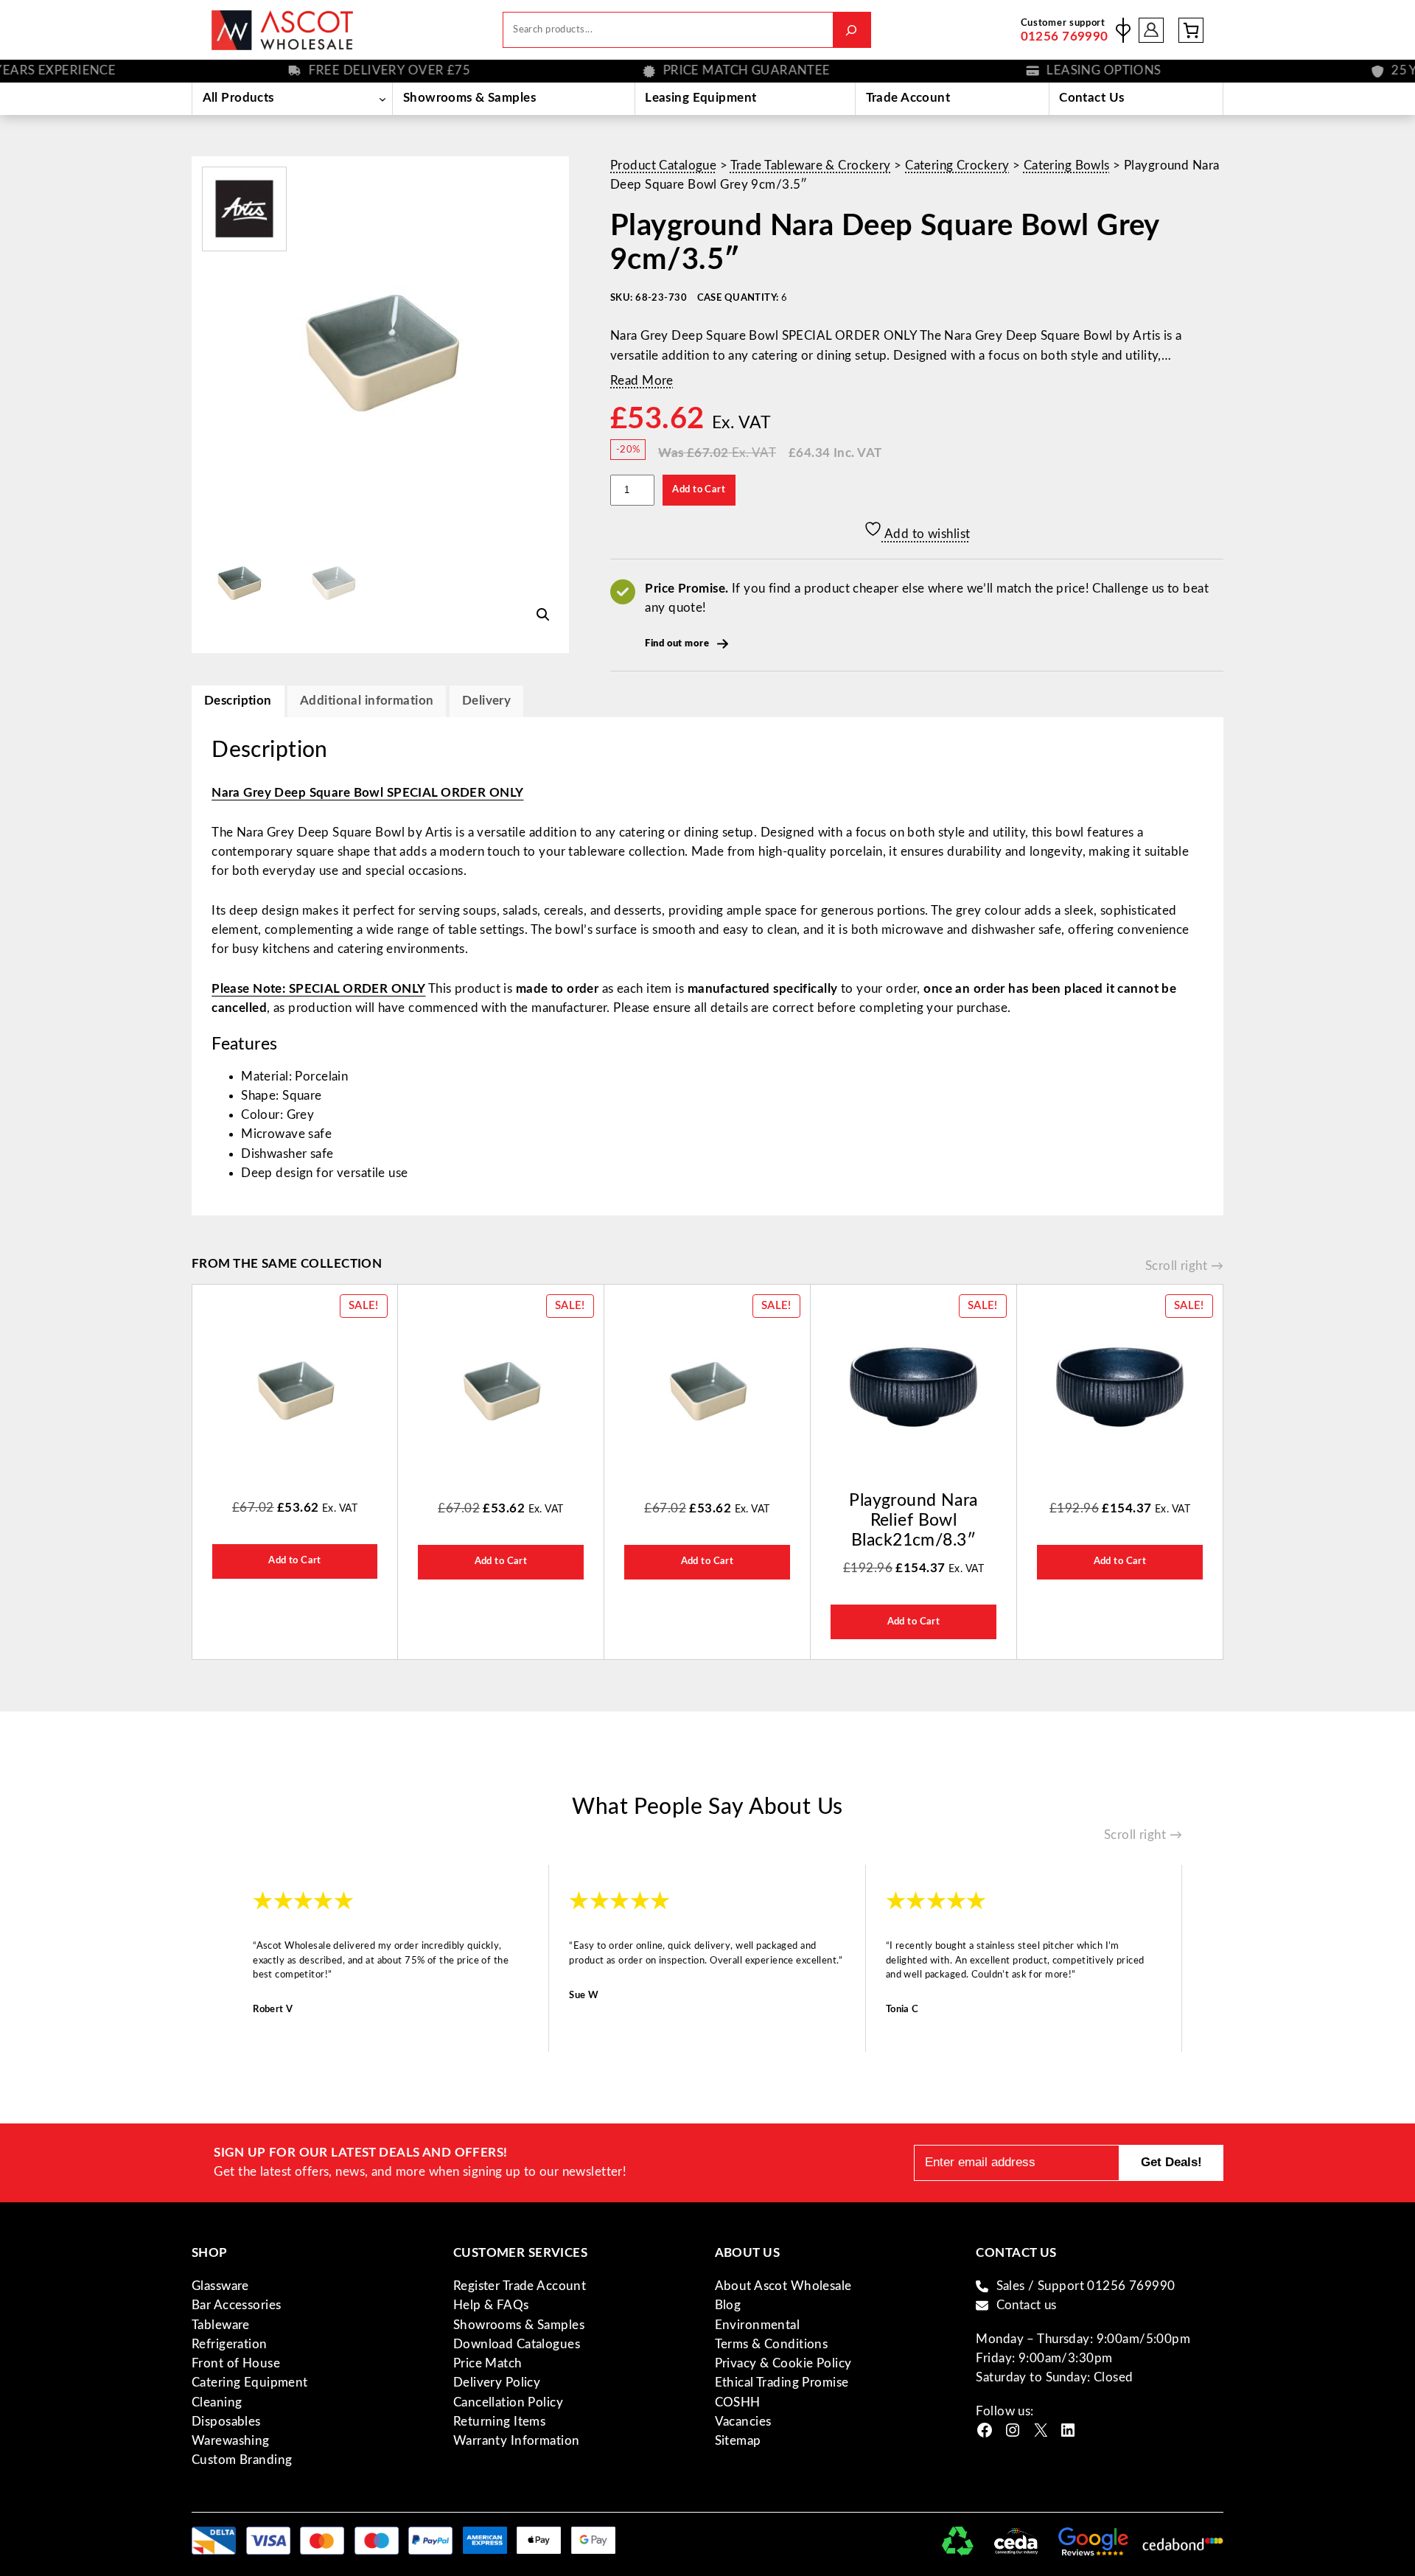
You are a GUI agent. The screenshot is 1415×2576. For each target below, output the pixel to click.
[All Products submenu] (382, 99)
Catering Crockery (957, 165)
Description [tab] (238, 701)
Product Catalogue (663, 165)
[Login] (1152, 30)
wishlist (1123, 30)
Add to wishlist (926, 534)
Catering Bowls (1067, 165)
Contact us (1027, 2305)
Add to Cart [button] (295, 1560)
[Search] (852, 30)
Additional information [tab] (367, 701)
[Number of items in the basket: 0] (1191, 30)
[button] (543, 615)
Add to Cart (699, 489)
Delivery (486, 701)
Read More (642, 381)
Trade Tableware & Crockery (811, 165)
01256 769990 (1065, 36)
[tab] (486, 701)
